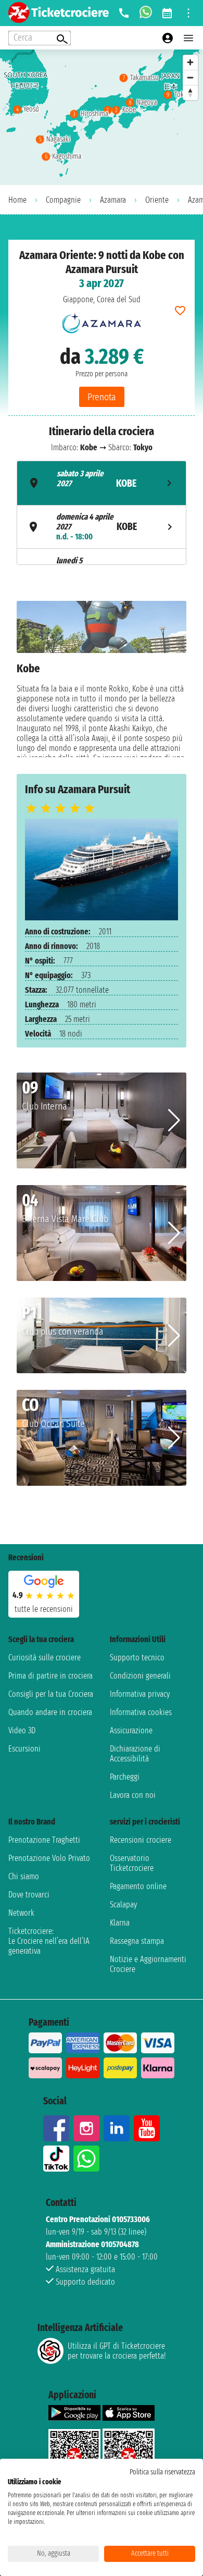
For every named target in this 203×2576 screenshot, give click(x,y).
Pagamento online (138, 1886)
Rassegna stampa (137, 1941)
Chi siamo (24, 1876)
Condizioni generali (140, 1676)
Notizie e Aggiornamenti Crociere (148, 1964)
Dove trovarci (29, 1895)
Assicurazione (131, 1730)
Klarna (120, 1923)
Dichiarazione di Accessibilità (135, 1754)
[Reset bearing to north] (190, 93)
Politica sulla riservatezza (162, 2472)
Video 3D (22, 1730)
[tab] (102, 483)
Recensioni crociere (141, 1840)
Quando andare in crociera (50, 1712)
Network (21, 1913)
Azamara (113, 200)
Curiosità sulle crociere (45, 1657)
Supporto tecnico (137, 1657)
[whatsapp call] (146, 13)
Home (17, 200)
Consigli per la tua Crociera (51, 1694)
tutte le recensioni (44, 1609)
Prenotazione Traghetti (44, 1840)
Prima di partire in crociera (50, 1676)
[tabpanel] (102, 679)
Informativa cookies (141, 1712)
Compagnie (63, 200)
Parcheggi (125, 1777)
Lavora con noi (133, 1795)
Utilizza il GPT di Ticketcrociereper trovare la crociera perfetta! (117, 2351)
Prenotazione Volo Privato (49, 1858)
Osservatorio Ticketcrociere (132, 1863)
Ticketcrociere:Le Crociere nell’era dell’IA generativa (49, 1941)
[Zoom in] (190, 62)
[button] (174, 1120)
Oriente (157, 200)
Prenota (102, 397)
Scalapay (123, 1905)
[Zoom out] (190, 77)
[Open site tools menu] (188, 13)
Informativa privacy (140, 1694)
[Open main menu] (188, 38)
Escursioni (24, 1749)
